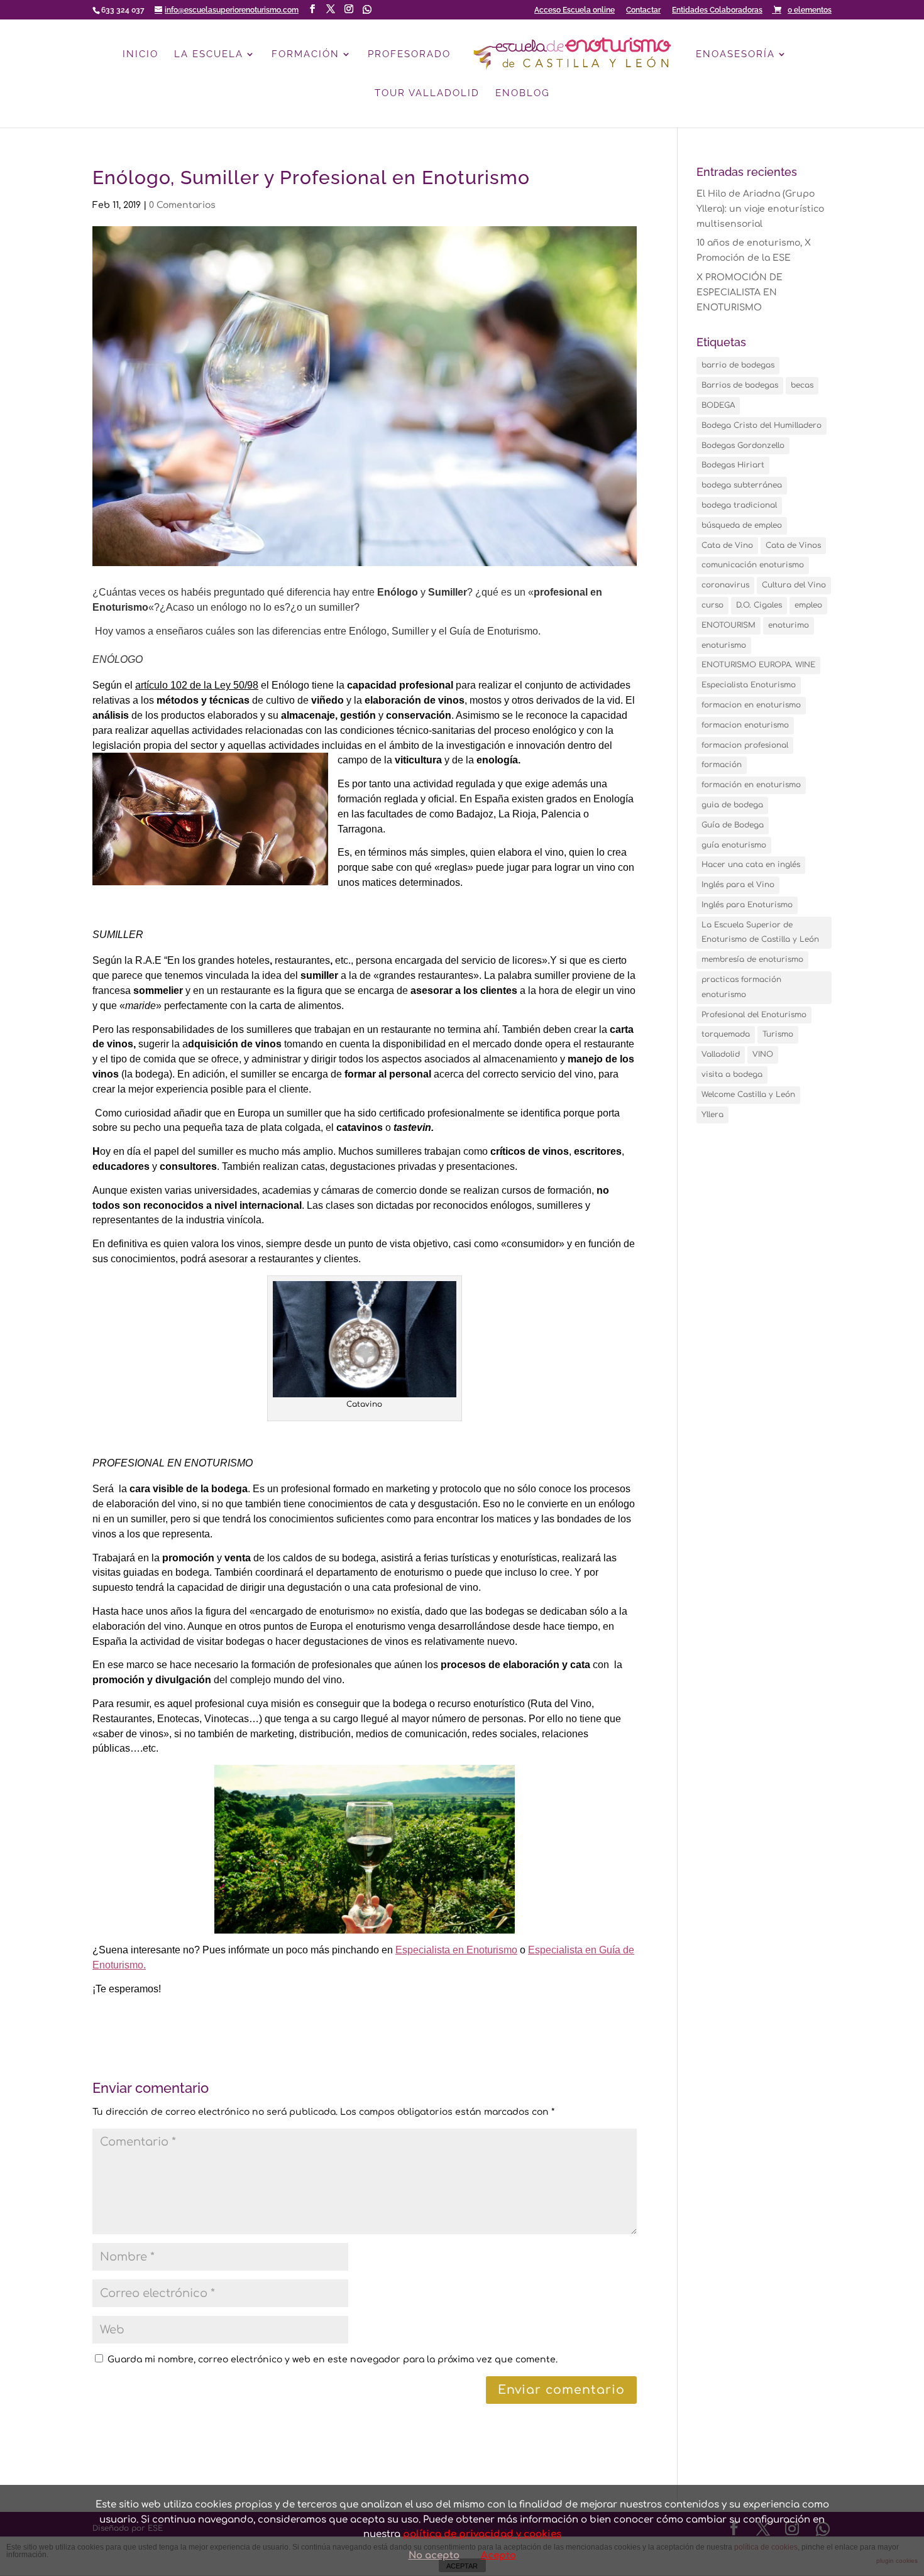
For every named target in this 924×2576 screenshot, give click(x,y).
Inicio (140, 55)
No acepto (434, 2556)
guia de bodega (732, 805)
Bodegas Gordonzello (743, 445)
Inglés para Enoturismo (747, 905)
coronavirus (725, 585)
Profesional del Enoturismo (754, 1015)
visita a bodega (732, 1074)
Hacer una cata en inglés (751, 865)
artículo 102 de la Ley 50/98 (197, 685)
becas (802, 385)
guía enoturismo (734, 845)
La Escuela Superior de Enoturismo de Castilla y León (760, 932)
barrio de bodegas (738, 365)
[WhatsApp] (367, 9)
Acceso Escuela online (575, 10)
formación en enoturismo (751, 785)
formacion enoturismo (745, 725)
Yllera (712, 1115)
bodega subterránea (742, 485)
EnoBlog (523, 94)
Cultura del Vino (794, 585)
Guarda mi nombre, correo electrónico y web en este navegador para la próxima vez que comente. (333, 2360)
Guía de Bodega (733, 825)
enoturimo (789, 625)
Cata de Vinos (793, 545)
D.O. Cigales (759, 605)
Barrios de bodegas (740, 385)
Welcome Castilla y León (748, 1094)
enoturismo (724, 645)
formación (722, 765)
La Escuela (209, 55)
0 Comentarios (182, 205)
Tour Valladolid (427, 94)
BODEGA (718, 405)
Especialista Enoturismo (749, 685)
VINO (763, 1054)
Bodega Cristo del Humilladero (762, 425)
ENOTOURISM (729, 625)
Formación (305, 55)
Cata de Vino (727, 545)
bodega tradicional (739, 505)
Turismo (778, 1034)
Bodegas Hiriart (733, 465)
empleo (808, 605)
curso (712, 605)
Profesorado (409, 55)
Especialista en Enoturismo (456, 1950)
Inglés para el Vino (738, 885)
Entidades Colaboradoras (717, 10)
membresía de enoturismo (752, 959)
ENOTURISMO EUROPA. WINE (758, 665)
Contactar (643, 10)
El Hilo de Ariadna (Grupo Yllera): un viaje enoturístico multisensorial (760, 209)
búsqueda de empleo (742, 525)
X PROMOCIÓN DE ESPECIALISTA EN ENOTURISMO (740, 292)
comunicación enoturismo (753, 565)
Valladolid (721, 1054)
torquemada (726, 1034)
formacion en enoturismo (751, 705)
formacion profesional (745, 745)
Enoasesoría (735, 55)
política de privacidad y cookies (482, 2534)
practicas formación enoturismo (741, 987)
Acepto (498, 2556)
